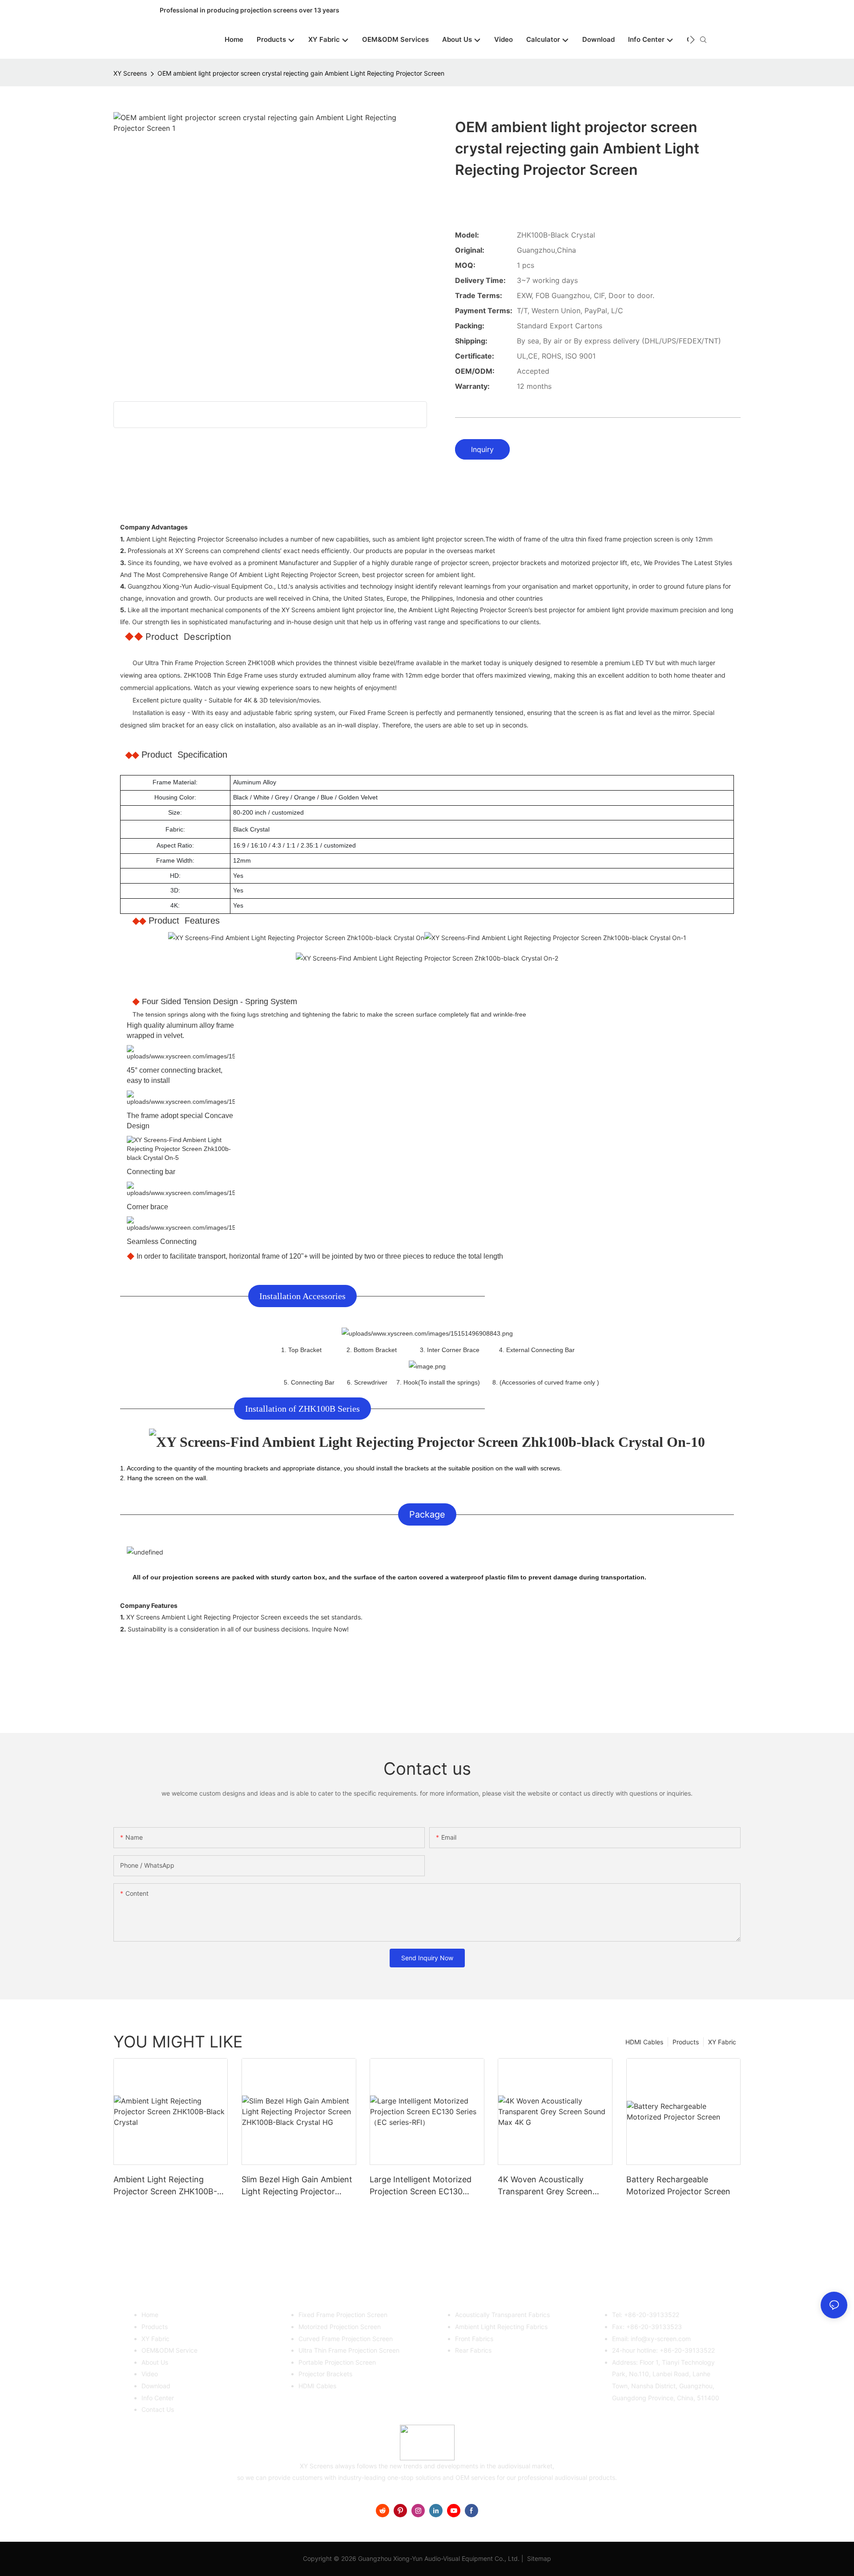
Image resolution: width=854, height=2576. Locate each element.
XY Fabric (722, 2042)
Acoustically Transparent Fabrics (502, 2315)
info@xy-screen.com (661, 2339)
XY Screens (130, 73)
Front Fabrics (474, 2339)
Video (150, 2374)
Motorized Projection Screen (340, 2327)
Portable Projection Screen (337, 2362)
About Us (155, 2362)
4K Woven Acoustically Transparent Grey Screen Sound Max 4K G (545, 2186)
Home (150, 2315)
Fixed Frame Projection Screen (343, 2315)
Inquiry (482, 449)
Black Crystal (251, 829)
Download (156, 2386)
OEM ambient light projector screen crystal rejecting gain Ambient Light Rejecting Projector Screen (301, 73)
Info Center (158, 2398)
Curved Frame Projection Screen (346, 2339)
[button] (692, 40)
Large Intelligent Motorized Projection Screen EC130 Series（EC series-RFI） (421, 2186)
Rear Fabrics (473, 2350)
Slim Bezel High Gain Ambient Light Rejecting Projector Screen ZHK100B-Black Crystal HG (297, 2186)
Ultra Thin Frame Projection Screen (349, 2350)
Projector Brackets (325, 2374)
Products (686, 2042)
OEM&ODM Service (169, 2350)
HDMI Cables (644, 2042)
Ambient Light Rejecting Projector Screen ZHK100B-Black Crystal (165, 2186)
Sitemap (538, 2558)
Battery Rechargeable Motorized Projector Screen (678, 2185)
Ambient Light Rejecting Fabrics (501, 2327)
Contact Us (158, 2409)
